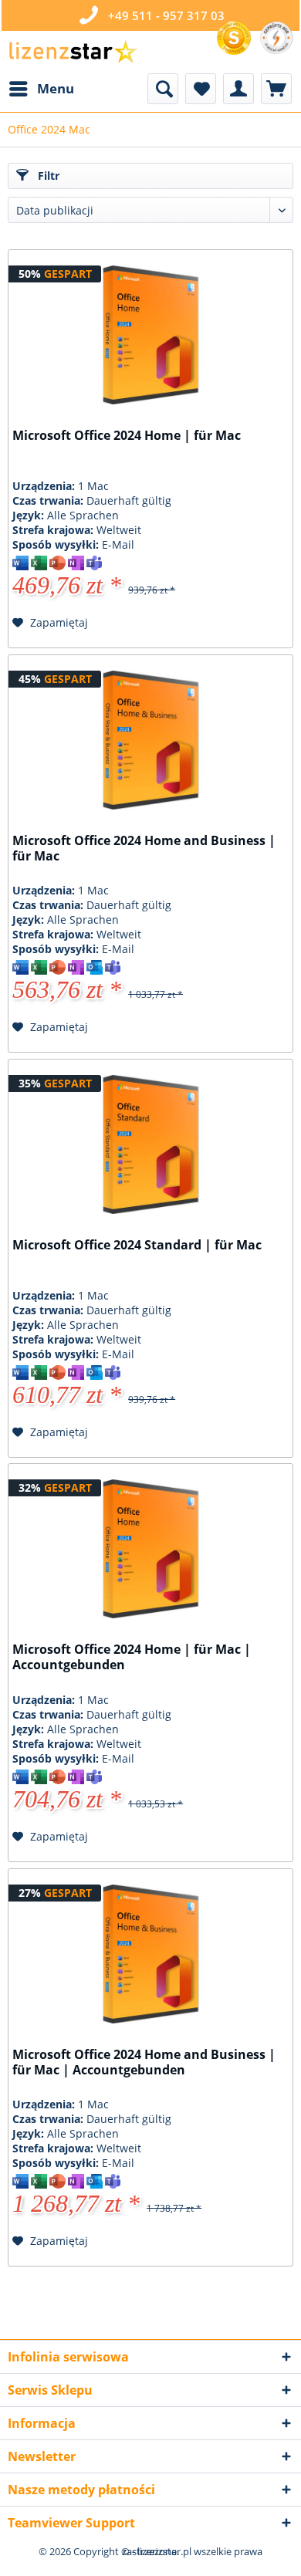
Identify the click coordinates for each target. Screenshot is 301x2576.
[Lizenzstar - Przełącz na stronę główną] (73, 52)
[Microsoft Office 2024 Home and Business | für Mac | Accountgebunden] (150, 1954)
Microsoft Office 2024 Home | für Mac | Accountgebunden (132, 1657)
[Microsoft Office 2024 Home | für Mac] (150, 335)
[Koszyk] (276, 89)
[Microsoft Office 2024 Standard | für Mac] (150, 1144)
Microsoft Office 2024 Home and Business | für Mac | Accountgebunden (144, 2062)
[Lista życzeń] (201, 89)
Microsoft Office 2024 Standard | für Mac (137, 1245)
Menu (56, 88)
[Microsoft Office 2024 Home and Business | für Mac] (150, 740)
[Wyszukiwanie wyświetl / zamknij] (163, 89)
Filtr (47, 176)
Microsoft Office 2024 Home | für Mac (127, 436)
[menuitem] (41, 89)
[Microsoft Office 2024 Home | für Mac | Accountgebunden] (150, 1549)
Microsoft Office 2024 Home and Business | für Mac (144, 849)
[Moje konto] (238, 89)
